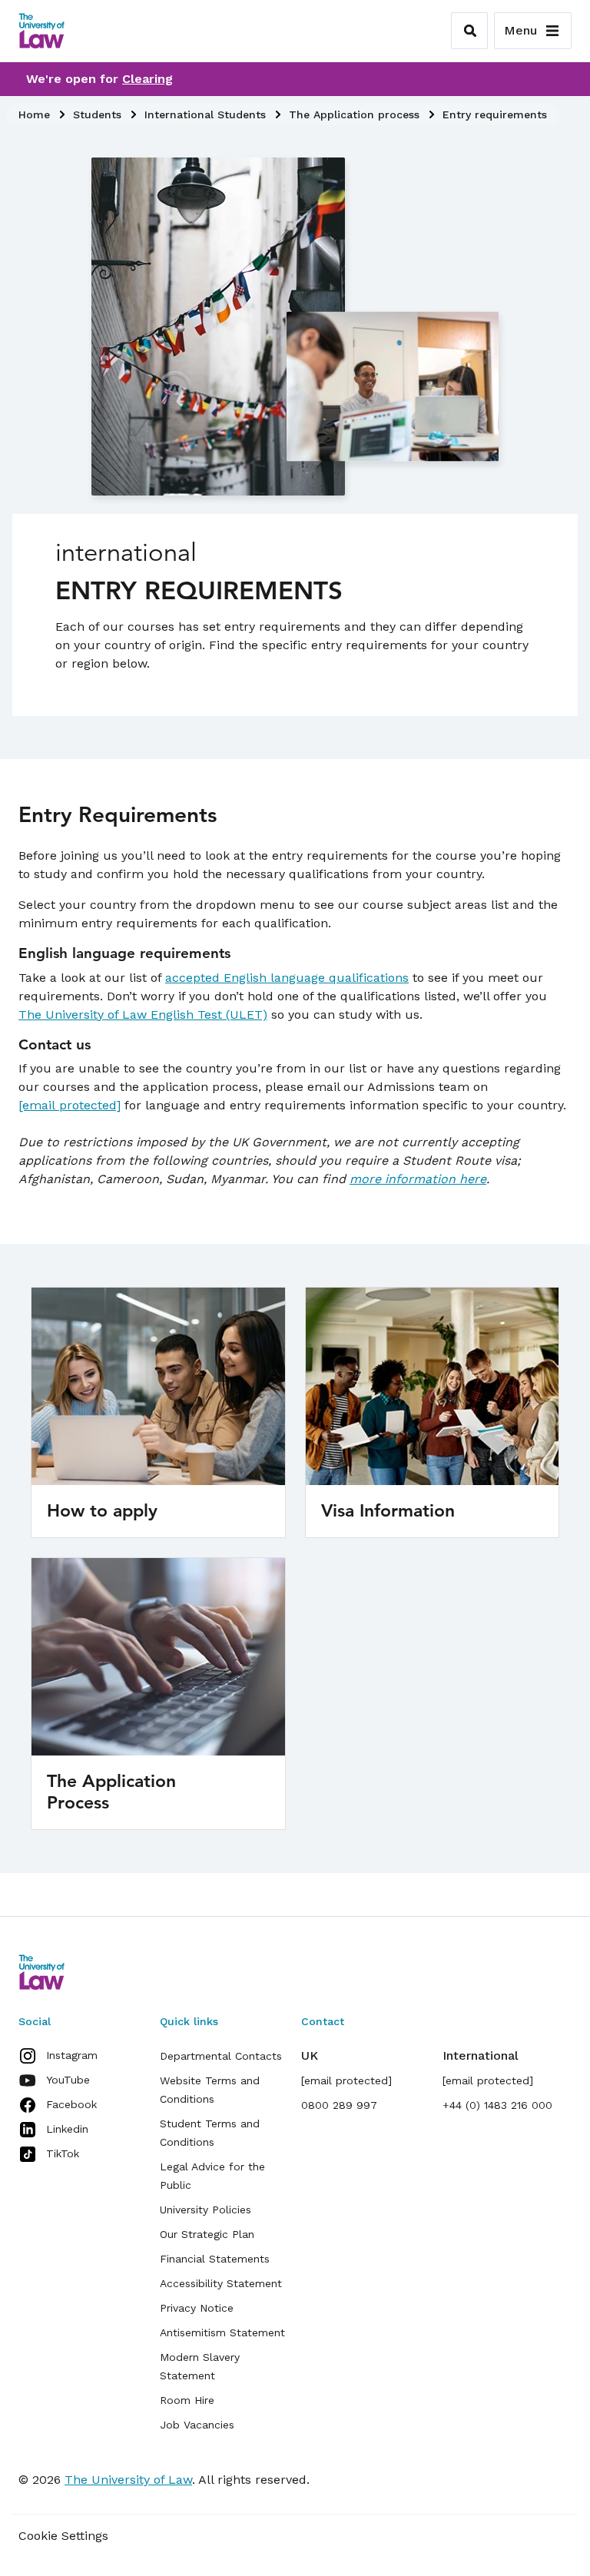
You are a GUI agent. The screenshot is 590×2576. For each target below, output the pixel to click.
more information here (418, 1179)
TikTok (63, 2153)
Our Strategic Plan (207, 2234)
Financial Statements (215, 2259)
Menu (520, 30)
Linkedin (67, 2129)
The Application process (354, 114)
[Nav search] (469, 31)
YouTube (68, 2080)
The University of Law (128, 2480)
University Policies (206, 2210)
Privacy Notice (197, 2308)
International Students (205, 114)
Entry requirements (495, 114)
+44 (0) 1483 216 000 (497, 2105)
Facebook (71, 2104)
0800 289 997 (339, 2105)
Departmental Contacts (221, 2056)
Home (34, 114)
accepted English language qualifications (287, 978)
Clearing (147, 79)
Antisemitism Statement (222, 2332)
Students (97, 114)
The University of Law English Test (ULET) (143, 1014)
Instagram (72, 2055)
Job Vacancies (197, 2425)
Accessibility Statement (221, 2283)
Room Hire (187, 2400)
